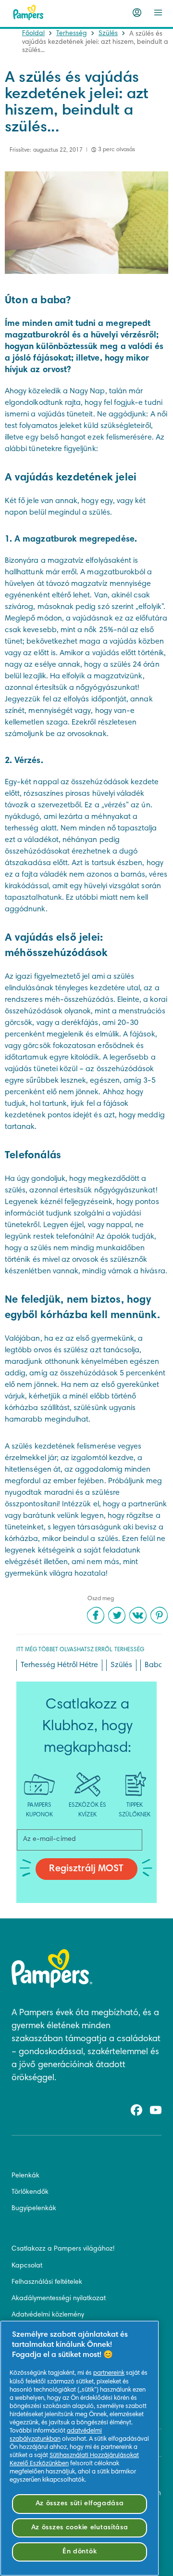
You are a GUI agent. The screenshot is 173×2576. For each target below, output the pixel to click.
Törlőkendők (30, 2192)
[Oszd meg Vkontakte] (138, 1615)
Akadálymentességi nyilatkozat (59, 2299)
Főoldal (33, 34)
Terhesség (72, 34)
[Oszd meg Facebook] (96, 1615)
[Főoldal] (28, 13)
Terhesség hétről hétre (59, 1665)
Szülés (108, 34)
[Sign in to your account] (137, 13)
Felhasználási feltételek (47, 2282)
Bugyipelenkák (34, 2209)
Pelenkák (25, 2176)
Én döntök (80, 2552)
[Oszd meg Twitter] (117, 1615)
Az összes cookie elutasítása (80, 2528)
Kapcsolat (27, 2266)
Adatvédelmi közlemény (48, 2315)
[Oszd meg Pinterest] (159, 1615)
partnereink (109, 2373)
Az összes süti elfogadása (80, 2504)
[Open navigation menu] (158, 13)
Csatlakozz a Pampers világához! (63, 2249)
